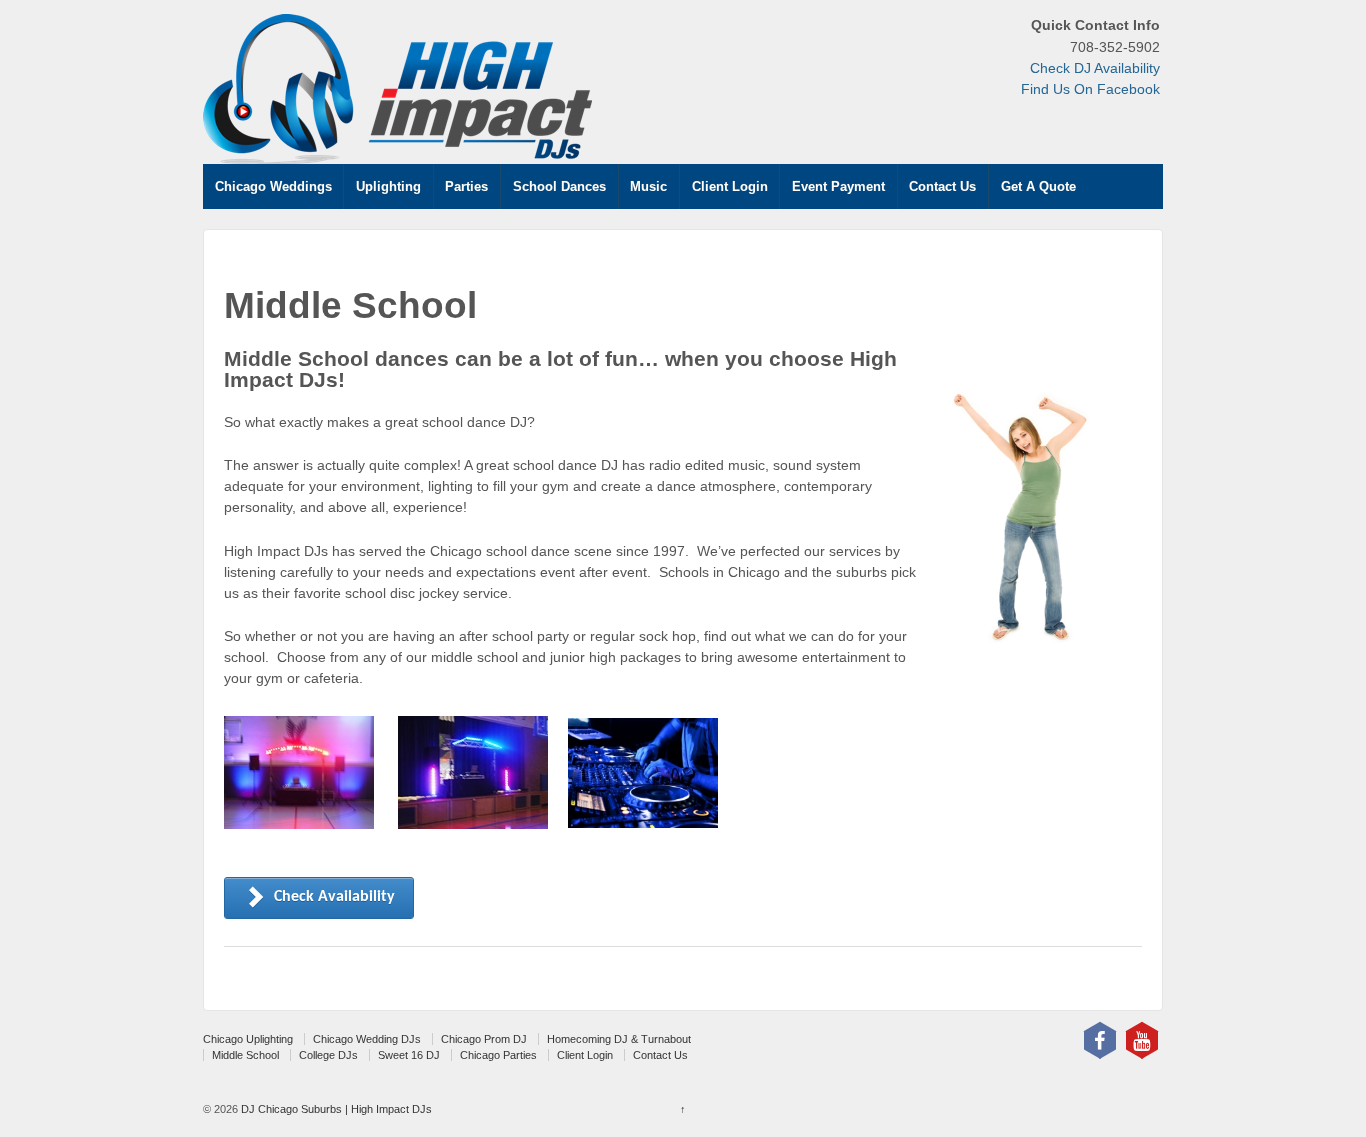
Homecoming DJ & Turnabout (619, 1039)
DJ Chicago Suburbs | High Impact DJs (335, 1109)
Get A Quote (1038, 186)
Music (648, 186)
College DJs (328, 1055)
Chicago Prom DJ (484, 1039)
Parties (466, 186)
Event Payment (838, 186)
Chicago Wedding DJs (367, 1039)
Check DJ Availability (1095, 68)
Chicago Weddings (273, 186)
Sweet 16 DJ (409, 1055)
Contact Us (942, 186)
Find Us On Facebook (1090, 89)
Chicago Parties (498, 1055)
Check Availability (334, 897)
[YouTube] (1142, 1040)
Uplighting (388, 186)
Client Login (730, 186)
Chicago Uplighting (248, 1039)
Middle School (245, 1055)
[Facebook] (1100, 1040)
